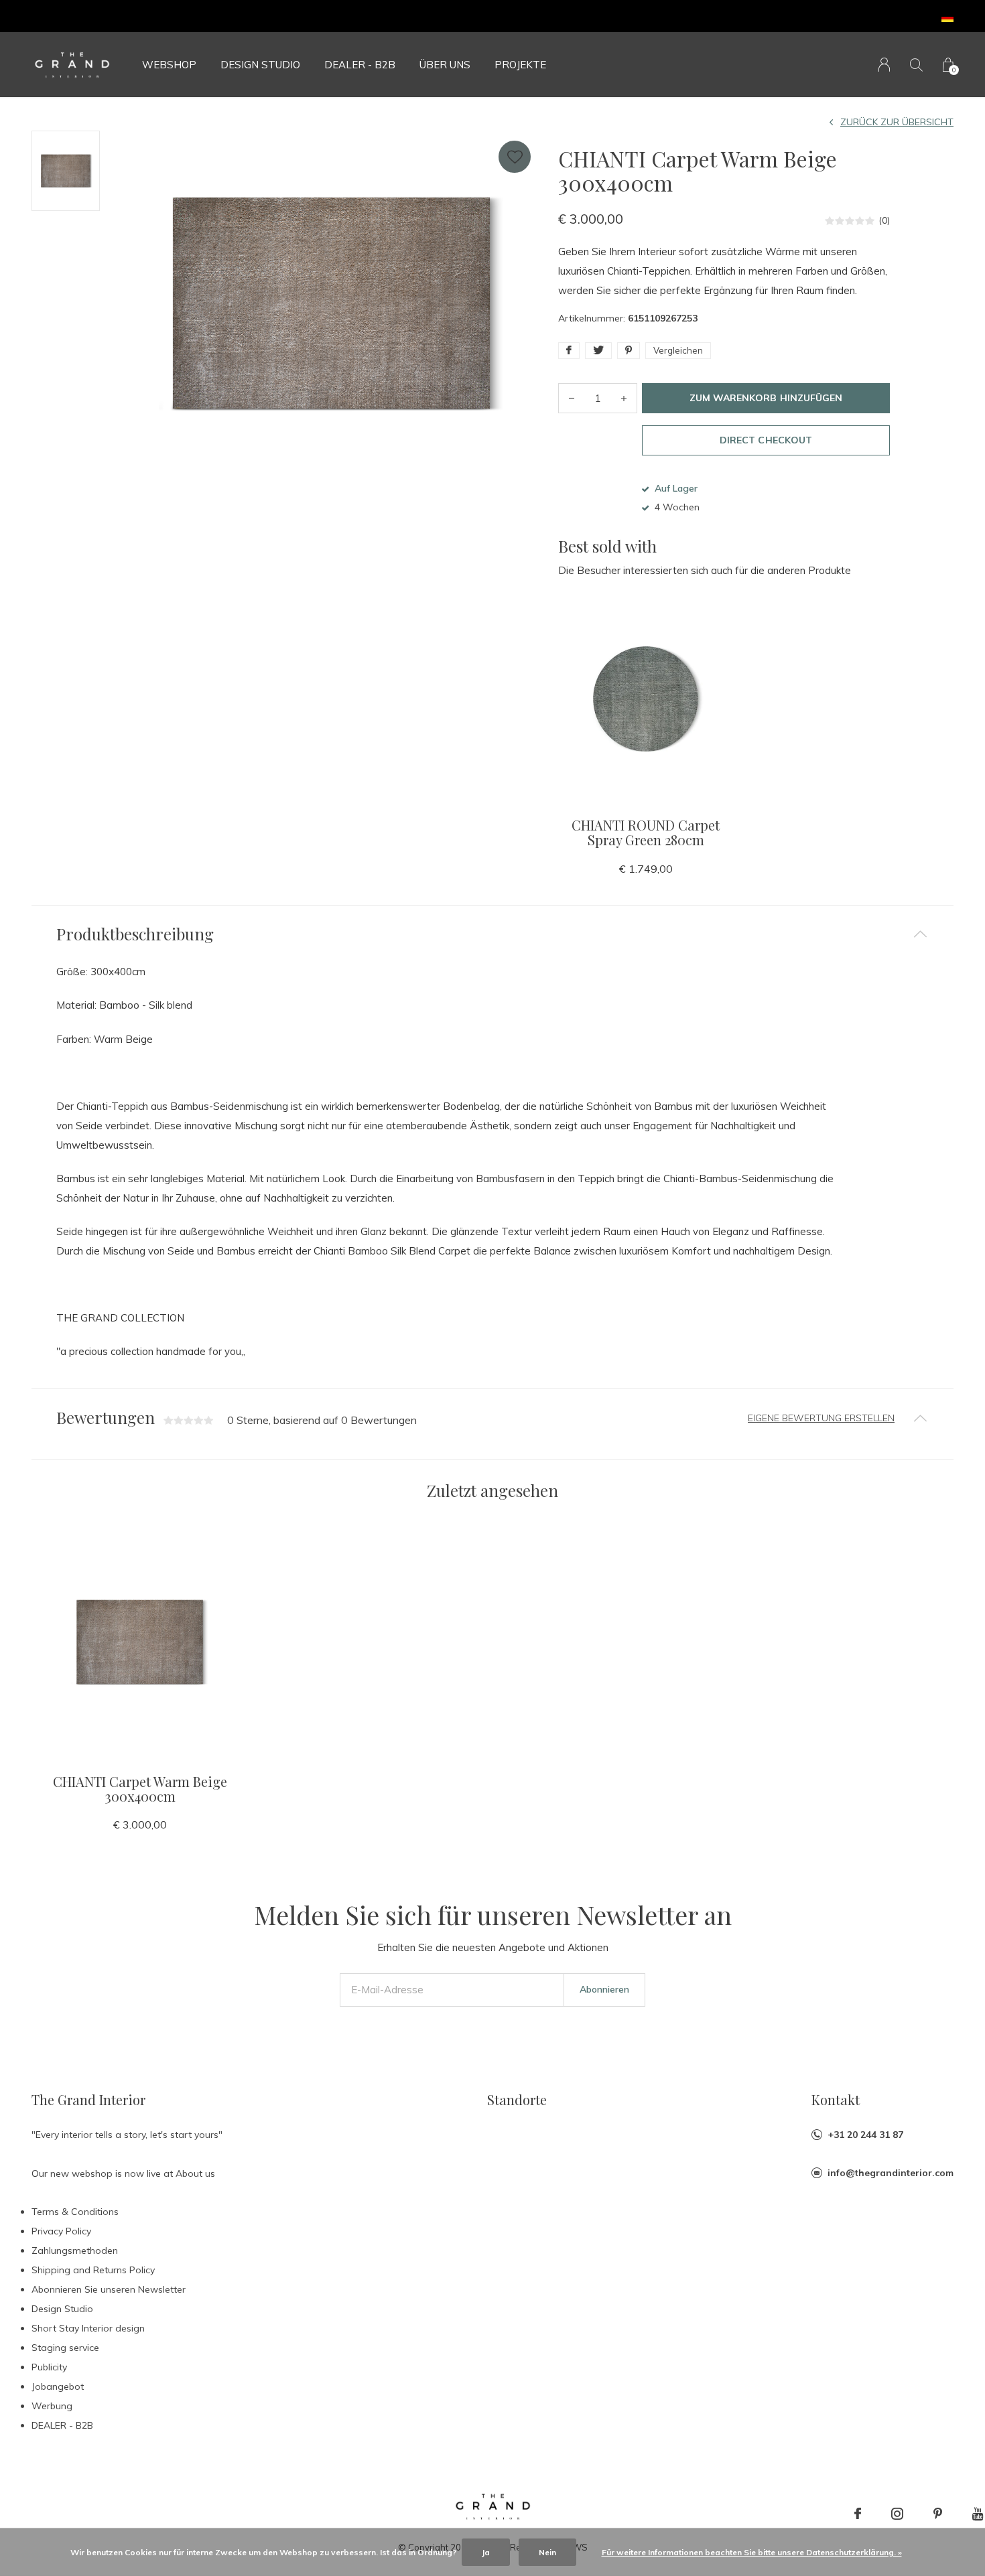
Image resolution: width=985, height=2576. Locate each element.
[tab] (492, 934)
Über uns (445, 65)
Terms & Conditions (75, 2212)
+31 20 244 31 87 (865, 2135)
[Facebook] (858, 2514)
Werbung (52, 2406)
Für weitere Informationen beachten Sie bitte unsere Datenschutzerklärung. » (752, 2552)
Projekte (520, 65)
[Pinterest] (938, 2514)
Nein (547, 2552)
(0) (884, 220)
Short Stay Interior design (88, 2328)
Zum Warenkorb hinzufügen (766, 398)
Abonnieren (604, 1989)
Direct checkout (766, 440)
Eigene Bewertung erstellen (821, 1418)
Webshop (169, 65)
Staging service (65, 2348)
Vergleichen (678, 350)
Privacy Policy (61, 2231)
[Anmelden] (884, 65)
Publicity (49, 2367)
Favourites (515, 157)
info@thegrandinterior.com (891, 2173)
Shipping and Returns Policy (93, 2270)
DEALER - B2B (360, 65)
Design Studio (260, 65)
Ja (486, 2552)
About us (195, 2173)
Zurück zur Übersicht (897, 122)
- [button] (572, 398)
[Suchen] (916, 65)
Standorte (517, 2099)
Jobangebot (58, 2386)
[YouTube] (978, 2514)
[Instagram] (897, 2514)
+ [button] (624, 398)
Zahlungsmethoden (75, 2250)
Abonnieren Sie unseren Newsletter (109, 2289)
